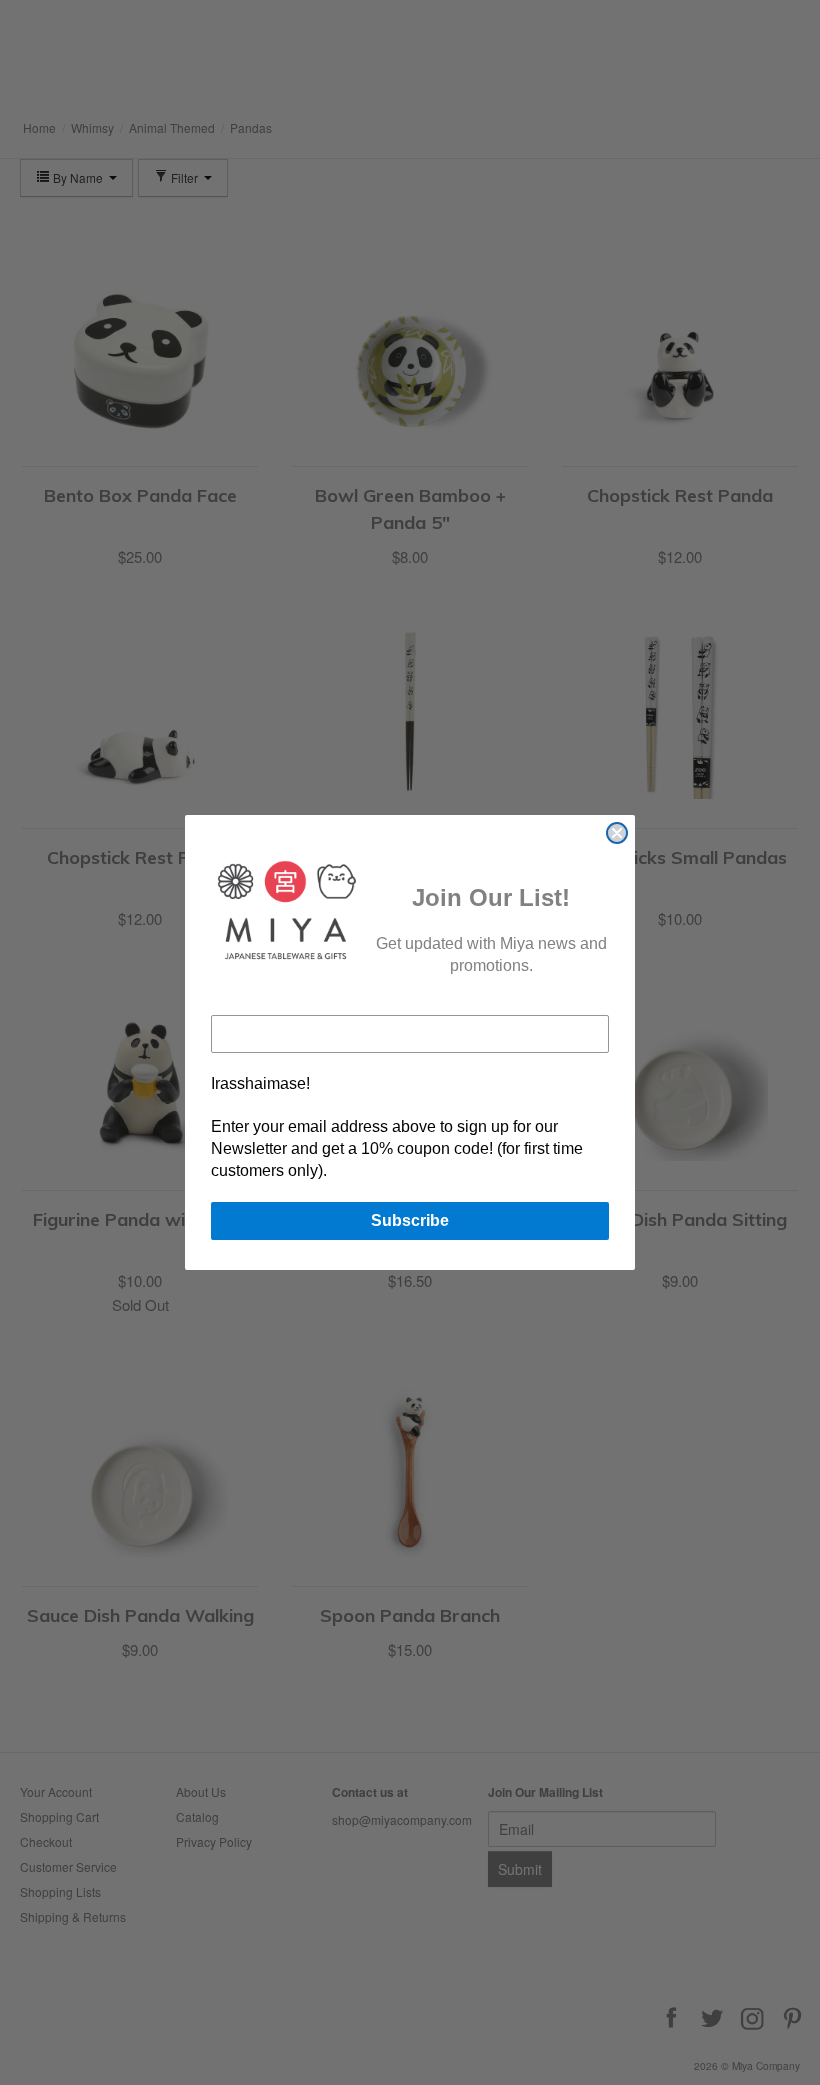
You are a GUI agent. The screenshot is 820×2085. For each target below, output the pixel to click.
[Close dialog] (617, 833)
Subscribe (410, 1220)
